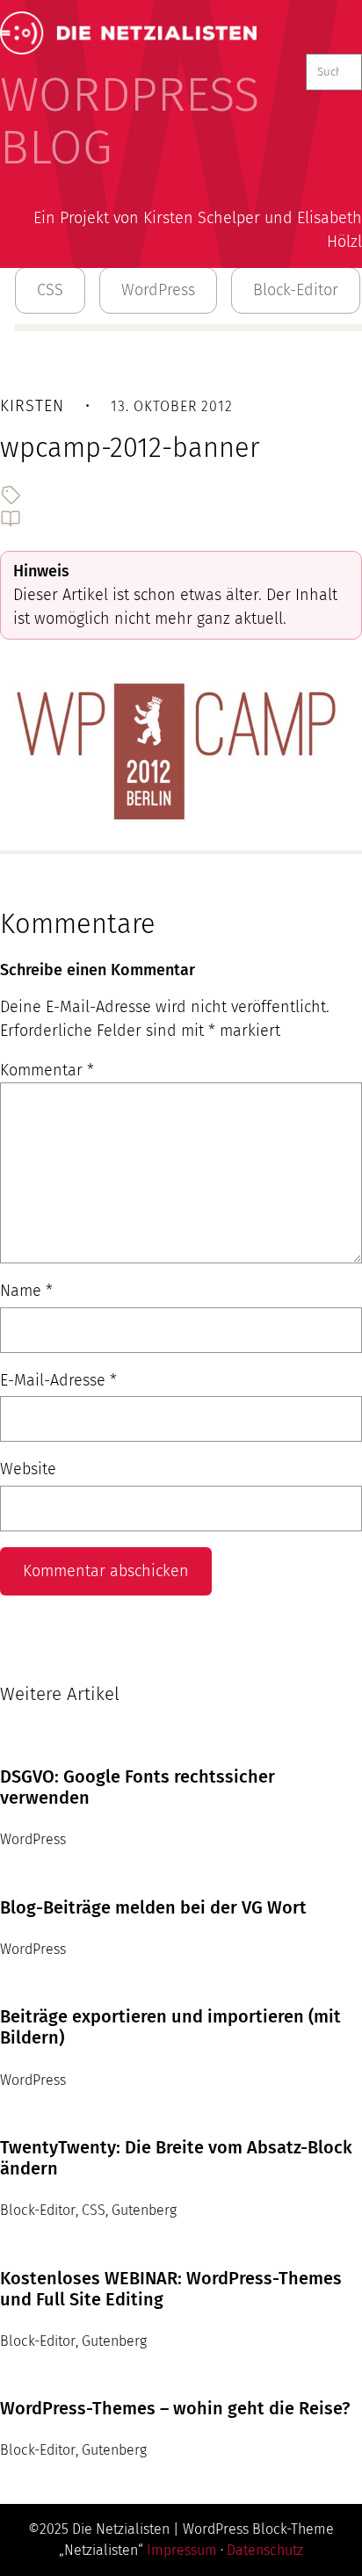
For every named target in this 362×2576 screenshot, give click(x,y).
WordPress (158, 290)
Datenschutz (265, 2550)
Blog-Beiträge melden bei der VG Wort (153, 1907)
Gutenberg (144, 2210)
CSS (50, 290)
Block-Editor (296, 290)
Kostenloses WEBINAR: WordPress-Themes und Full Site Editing (171, 2289)
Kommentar (47, 1070)
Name (26, 1291)
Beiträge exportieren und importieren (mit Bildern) (170, 2027)
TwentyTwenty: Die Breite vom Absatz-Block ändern (176, 2158)
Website (28, 1469)
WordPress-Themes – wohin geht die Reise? (175, 2408)
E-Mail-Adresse (58, 1380)
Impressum (182, 2550)
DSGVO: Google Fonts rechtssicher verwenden (138, 1787)
